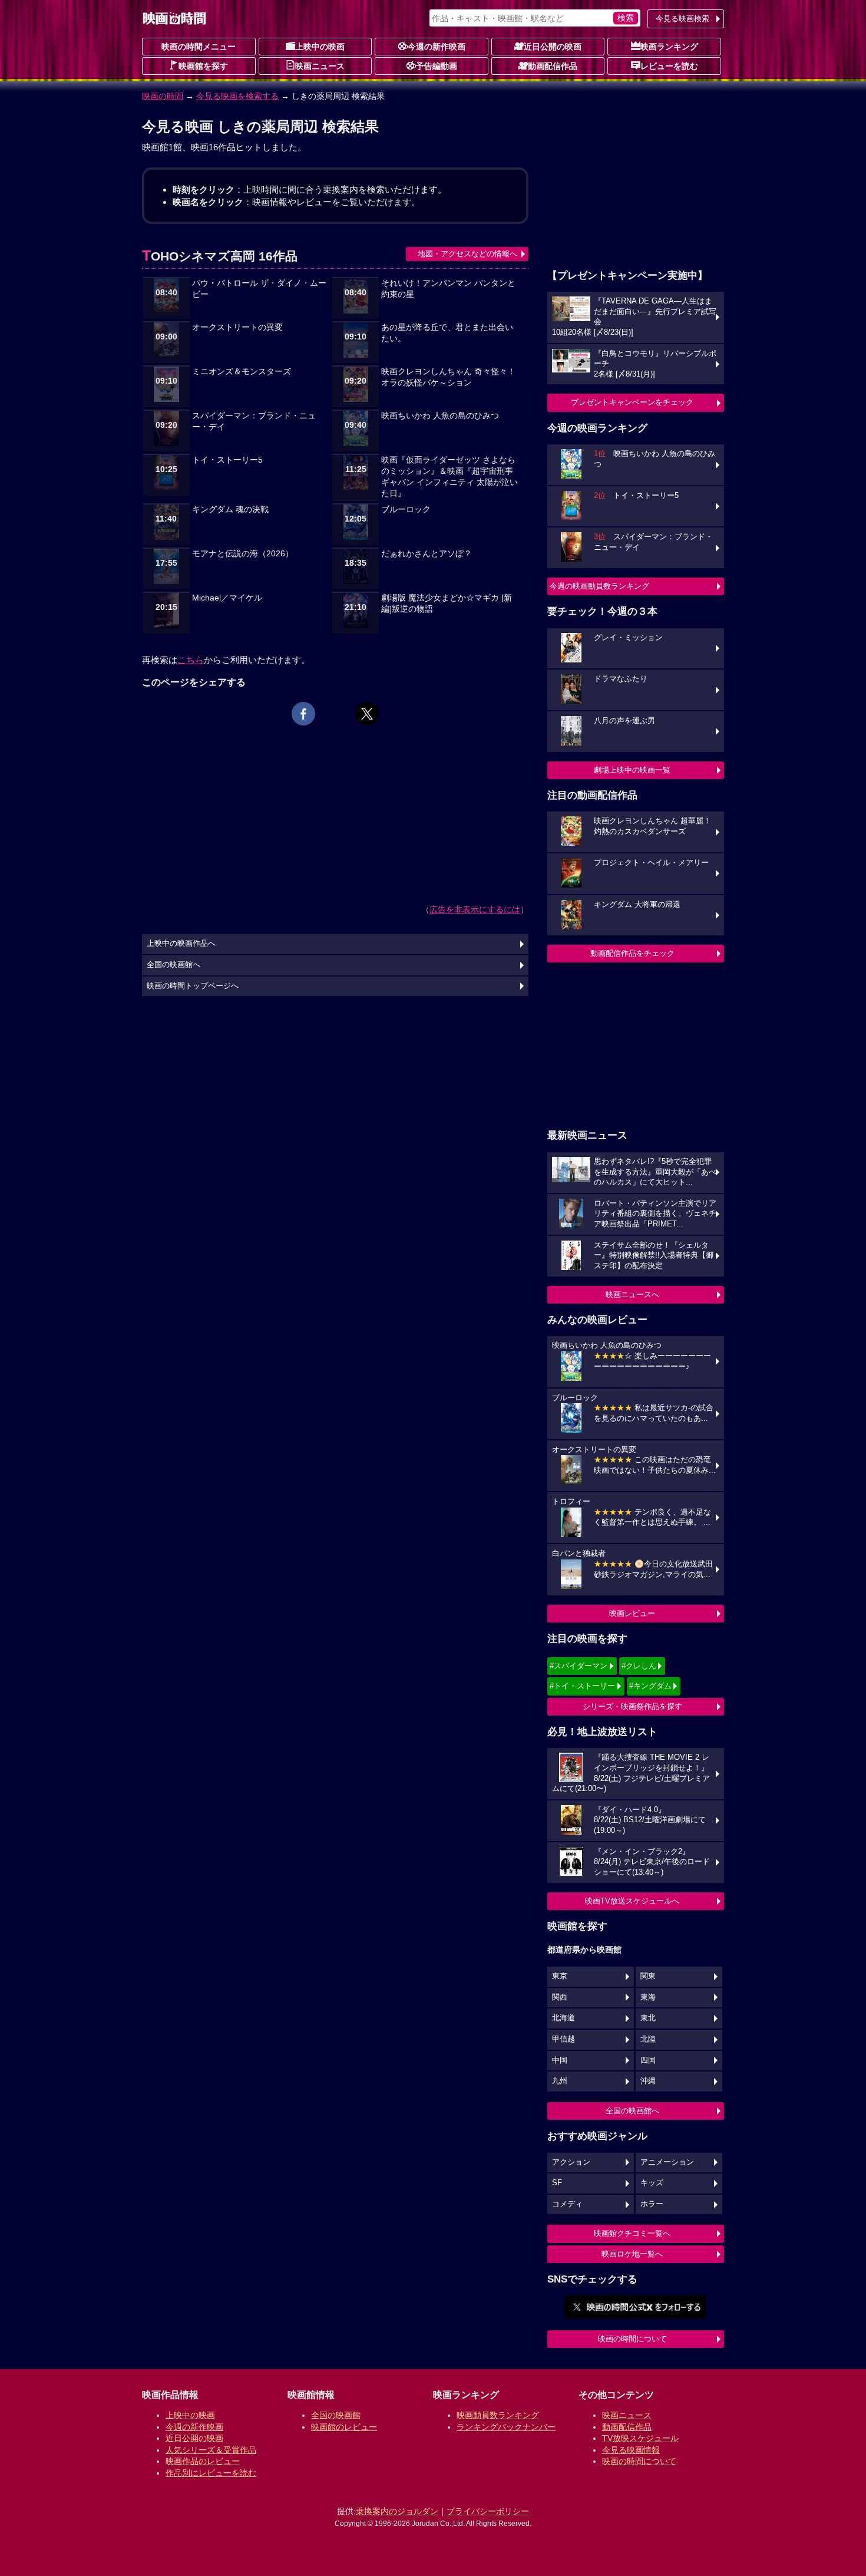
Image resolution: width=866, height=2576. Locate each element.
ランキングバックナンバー (506, 2427)
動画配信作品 (553, 66)
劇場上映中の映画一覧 (632, 770)
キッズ (652, 2183)
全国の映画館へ (632, 2111)
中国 (560, 2060)
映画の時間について (632, 2339)
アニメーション (667, 2162)
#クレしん (639, 1666)
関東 (648, 1976)
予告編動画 (437, 66)
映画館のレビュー (344, 2427)
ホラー (652, 2204)
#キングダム (650, 1686)
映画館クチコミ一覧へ (632, 2233)
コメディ (567, 2204)
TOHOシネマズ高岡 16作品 (220, 256)
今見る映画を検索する (237, 96)
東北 (648, 2018)
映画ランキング (669, 47)
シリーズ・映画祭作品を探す (632, 1706)
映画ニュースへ (632, 1294)
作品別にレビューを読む (211, 2473)
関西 (560, 1997)
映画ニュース (320, 66)
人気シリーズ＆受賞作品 (211, 2450)
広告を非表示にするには (475, 909)
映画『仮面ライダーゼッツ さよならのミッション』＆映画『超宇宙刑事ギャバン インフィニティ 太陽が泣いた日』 (449, 477)
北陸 (648, 2039)
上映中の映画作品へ (181, 944)
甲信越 (563, 2039)
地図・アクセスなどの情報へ (467, 254)
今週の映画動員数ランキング (599, 586)
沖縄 (648, 2081)
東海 (648, 1997)
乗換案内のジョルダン (397, 2511)
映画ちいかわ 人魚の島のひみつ (440, 416)
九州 (560, 2081)
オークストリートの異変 (237, 327)
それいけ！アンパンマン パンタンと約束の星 (448, 289)
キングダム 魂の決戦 (230, 509)
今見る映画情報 (631, 2450)
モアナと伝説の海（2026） (243, 554)
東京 (560, 1976)
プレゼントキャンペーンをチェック (632, 402)
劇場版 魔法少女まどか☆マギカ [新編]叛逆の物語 (447, 603)
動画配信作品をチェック (632, 953)
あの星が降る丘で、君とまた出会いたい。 (447, 333)
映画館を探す (203, 66)
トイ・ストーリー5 (227, 460)
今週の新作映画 (437, 47)
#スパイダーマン (579, 1666)
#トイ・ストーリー (582, 1686)
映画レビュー (632, 1613)
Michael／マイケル (227, 598)
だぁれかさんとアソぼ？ (427, 554)
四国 (648, 2060)
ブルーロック (406, 509)
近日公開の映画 (553, 47)
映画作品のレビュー (203, 2461)
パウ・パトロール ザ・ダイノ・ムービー (259, 289)
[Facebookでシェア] (303, 714)
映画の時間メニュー (199, 47)
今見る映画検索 (682, 19)
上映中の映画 (320, 47)
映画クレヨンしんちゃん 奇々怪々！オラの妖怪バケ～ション (448, 377)
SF (557, 2183)
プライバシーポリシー (488, 2511)
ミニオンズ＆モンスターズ (242, 372)
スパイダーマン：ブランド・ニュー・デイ (254, 421)
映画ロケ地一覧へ (632, 2254)
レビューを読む (669, 66)
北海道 (563, 2018)
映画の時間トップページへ (193, 986)
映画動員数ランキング (498, 2415)
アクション (571, 2162)
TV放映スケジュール (640, 2438)
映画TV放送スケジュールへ (632, 1901)
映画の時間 (163, 96)
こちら (191, 660)
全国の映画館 (336, 2415)
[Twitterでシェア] (367, 714)
